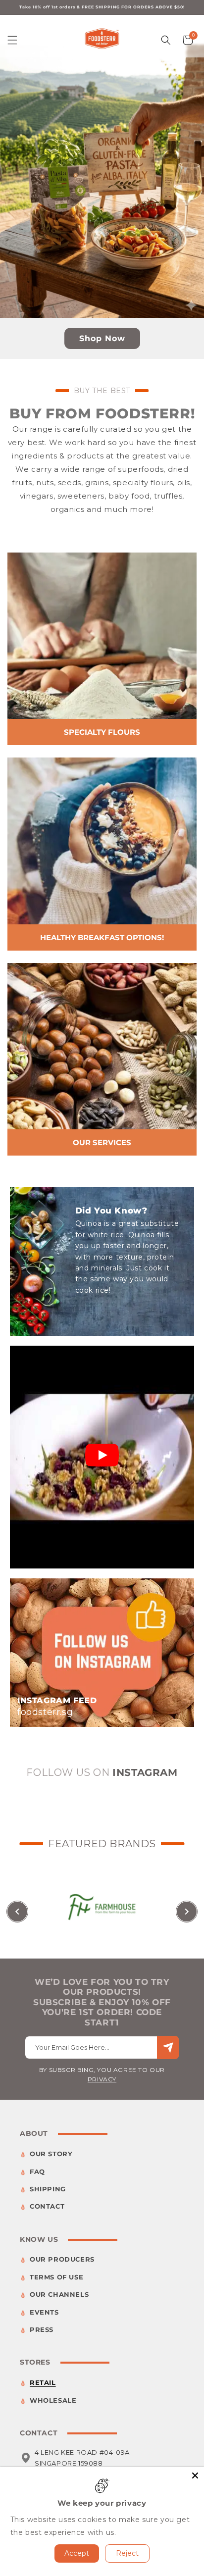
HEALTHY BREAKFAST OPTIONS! (102, 937)
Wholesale (53, 2400)
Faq (37, 2172)
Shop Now (102, 338)
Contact (47, 2206)
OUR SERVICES (102, 1142)
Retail (43, 2382)
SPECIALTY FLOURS (102, 732)
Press (42, 2329)
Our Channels (59, 2294)
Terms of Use (56, 2277)
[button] (12, 40)
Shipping (48, 2189)
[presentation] (17, 1912)
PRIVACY (102, 2079)
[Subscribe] (168, 2047)
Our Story (51, 2154)
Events (44, 2312)
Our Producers (62, 2259)
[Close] (195, 2475)
